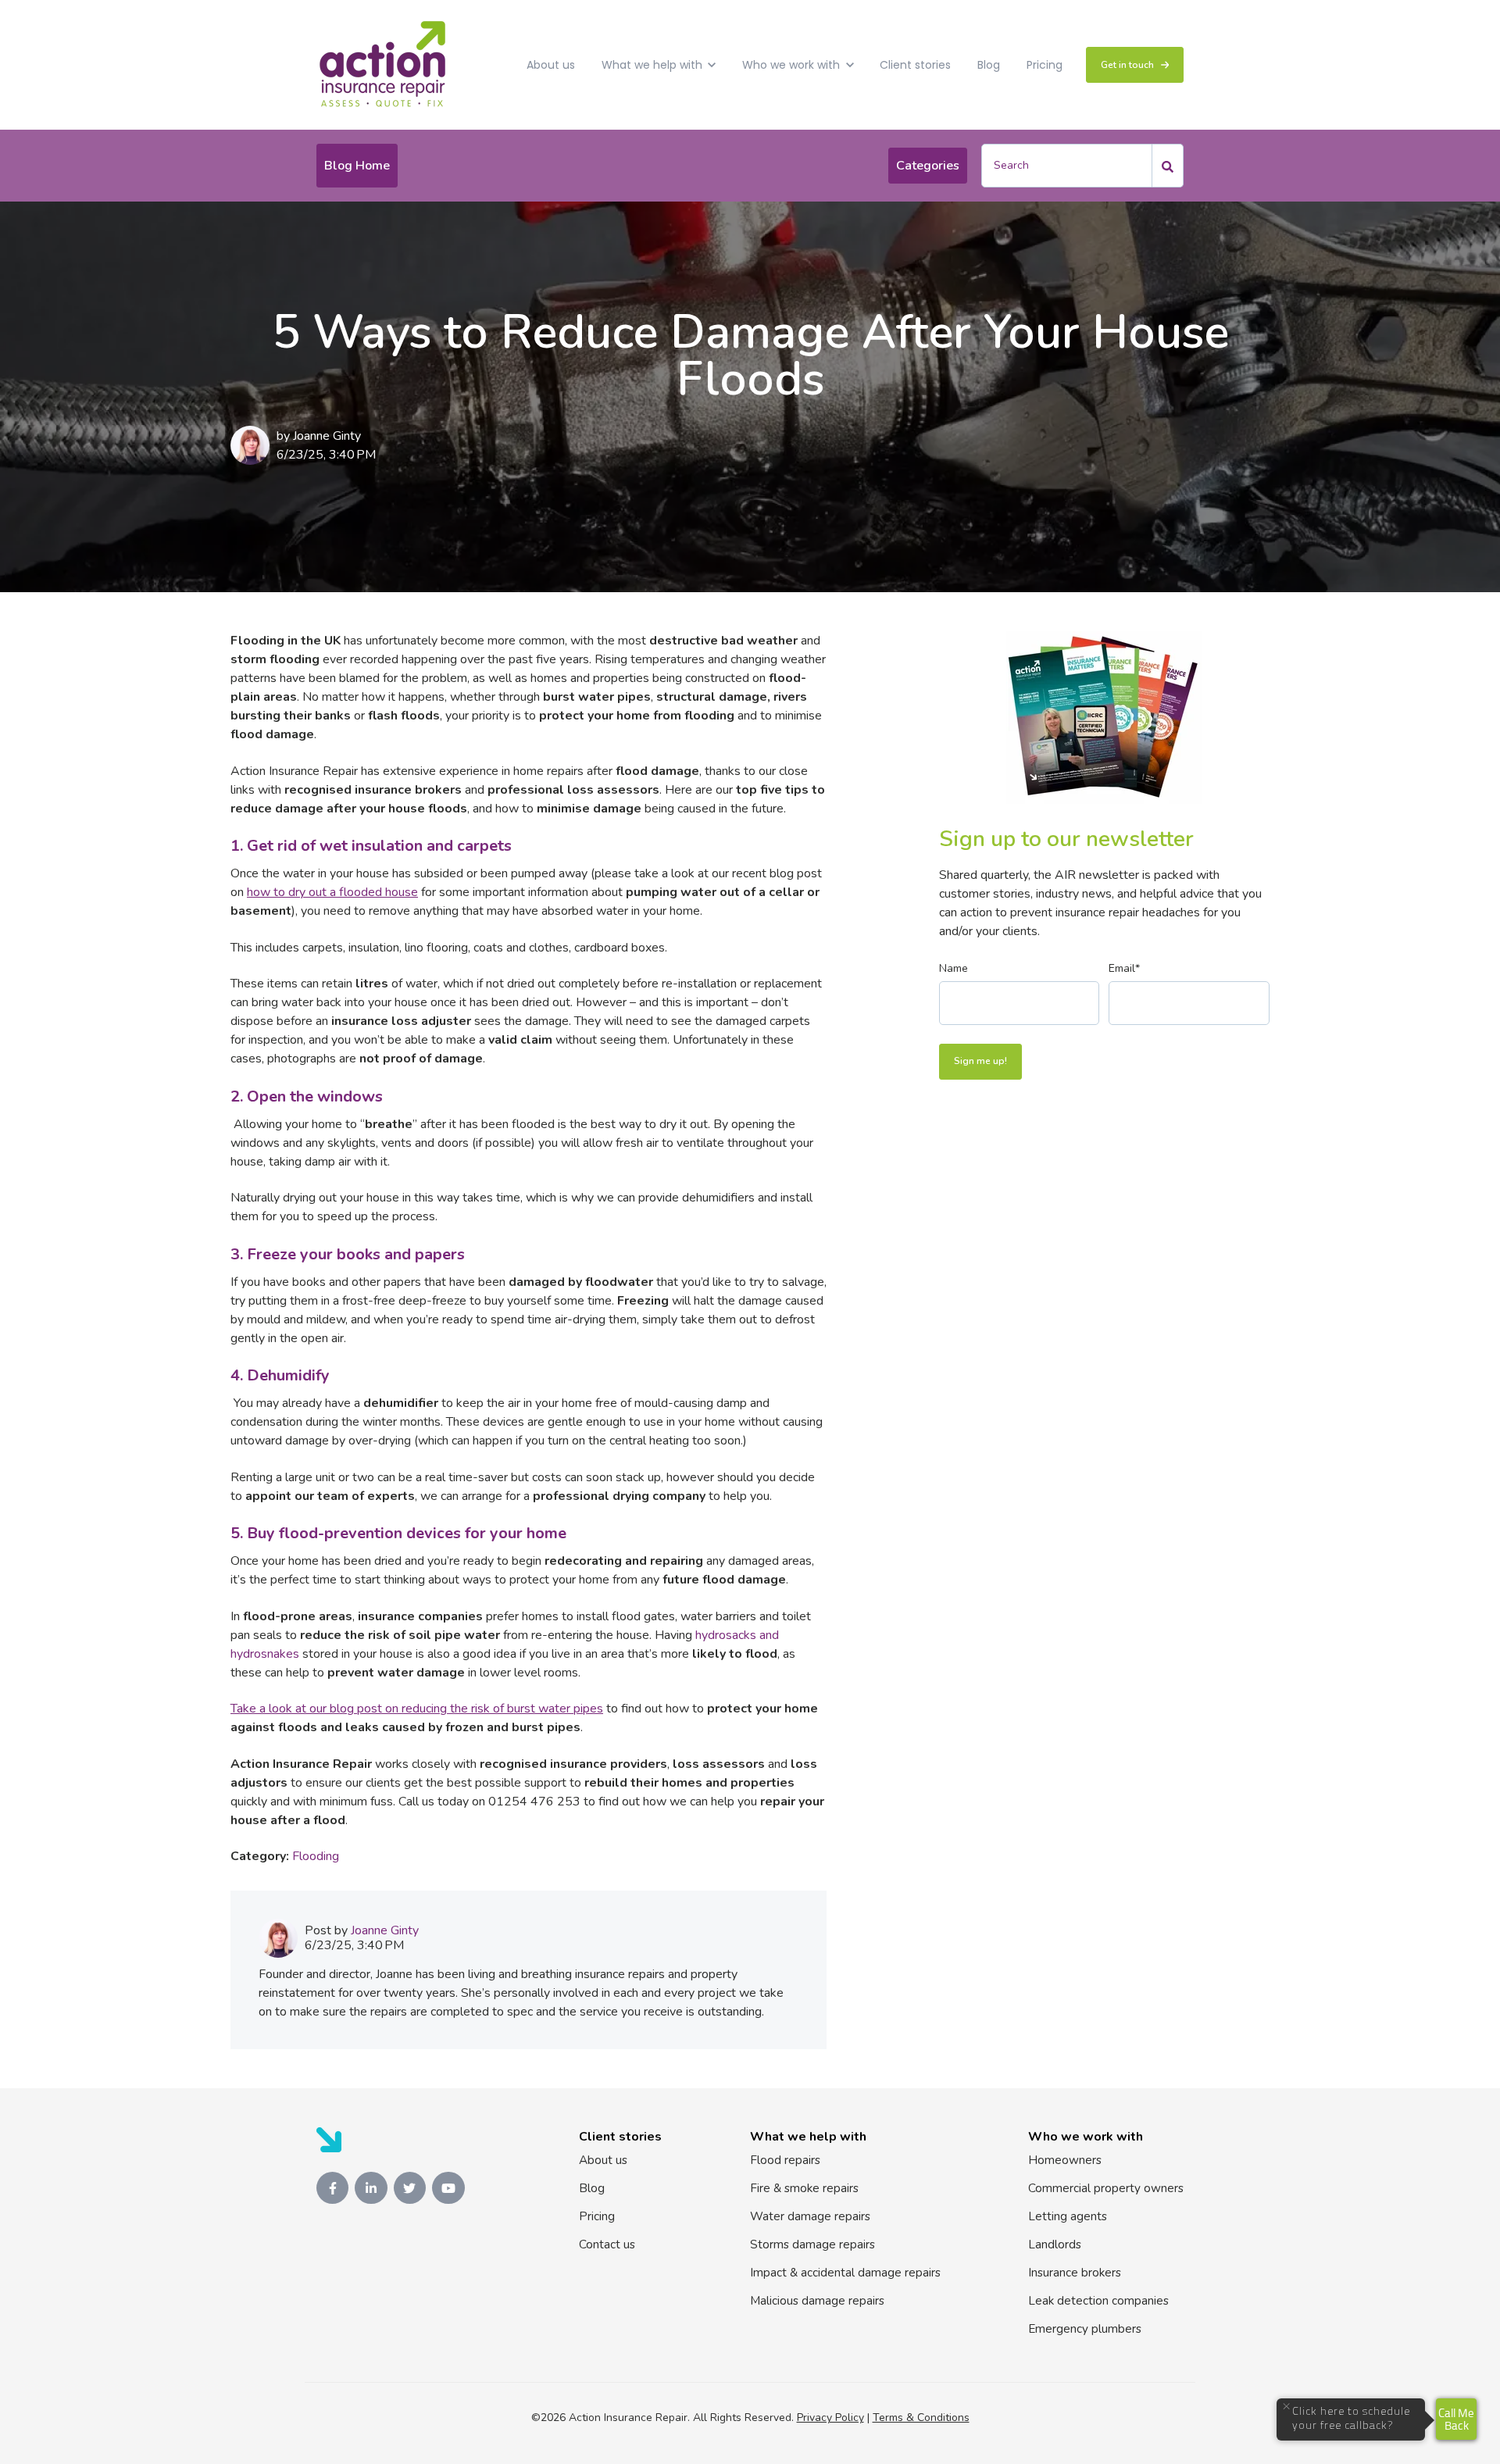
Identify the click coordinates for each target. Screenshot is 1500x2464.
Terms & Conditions (921, 2418)
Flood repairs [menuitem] (785, 2160)
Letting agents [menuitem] (1068, 2216)
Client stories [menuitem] (620, 2137)
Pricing (1045, 65)
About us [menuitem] (603, 2160)
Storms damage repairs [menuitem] (812, 2244)
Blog (989, 65)
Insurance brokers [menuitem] (1075, 2273)
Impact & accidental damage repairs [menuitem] (845, 2273)
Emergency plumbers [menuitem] (1085, 2329)
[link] (383, 64)
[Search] (1168, 166)
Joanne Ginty (327, 436)
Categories (928, 166)
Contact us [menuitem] (607, 2244)
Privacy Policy (830, 2418)
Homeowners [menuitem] (1065, 2160)
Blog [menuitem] (592, 2188)
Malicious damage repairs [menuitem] (817, 2301)
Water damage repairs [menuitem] (810, 2216)
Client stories (915, 65)
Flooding (316, 1856)
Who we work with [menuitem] (1086, 2137)
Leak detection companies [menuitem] (1098, 2301)
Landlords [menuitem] (1055, 2244)
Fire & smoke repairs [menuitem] (804, 2188)
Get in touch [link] (1127, 65)
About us (551, 65)
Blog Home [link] (357, 166)
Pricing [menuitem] (597, 2216)
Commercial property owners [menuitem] (1106, 2188)
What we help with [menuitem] (808, 2137)
